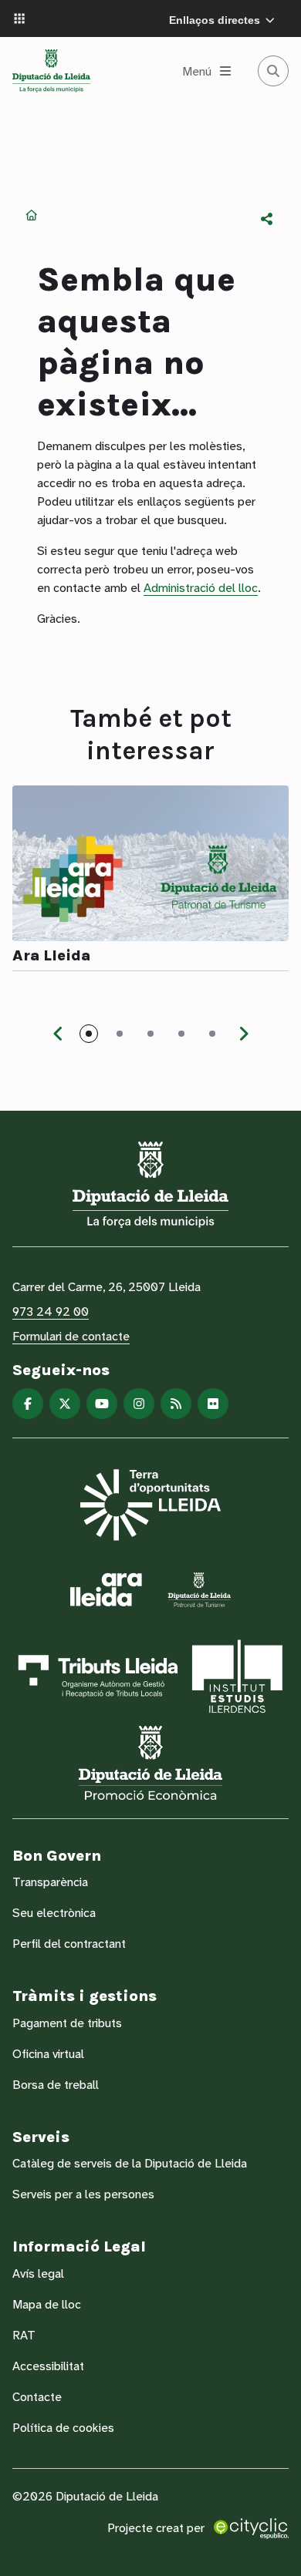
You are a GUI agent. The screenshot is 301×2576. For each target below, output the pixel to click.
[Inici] (51, 71)
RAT (24, 2335)
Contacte (37, 2397)
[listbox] (267, 219)
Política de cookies (63, 2428)
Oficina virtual (48, 2054)
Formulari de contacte (71, 1336)
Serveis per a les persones (83, 2194)
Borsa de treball (56, 2085)
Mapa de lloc (47, 2304)
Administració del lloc (201, 588)
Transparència (50, 1882)
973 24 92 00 (51, 1312)
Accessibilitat (48, 2366)
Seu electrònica (54, 1913)
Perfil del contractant (69, 1944)
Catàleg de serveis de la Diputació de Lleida (130, 2163)
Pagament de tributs (67, 2023)
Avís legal (38, 2273)
